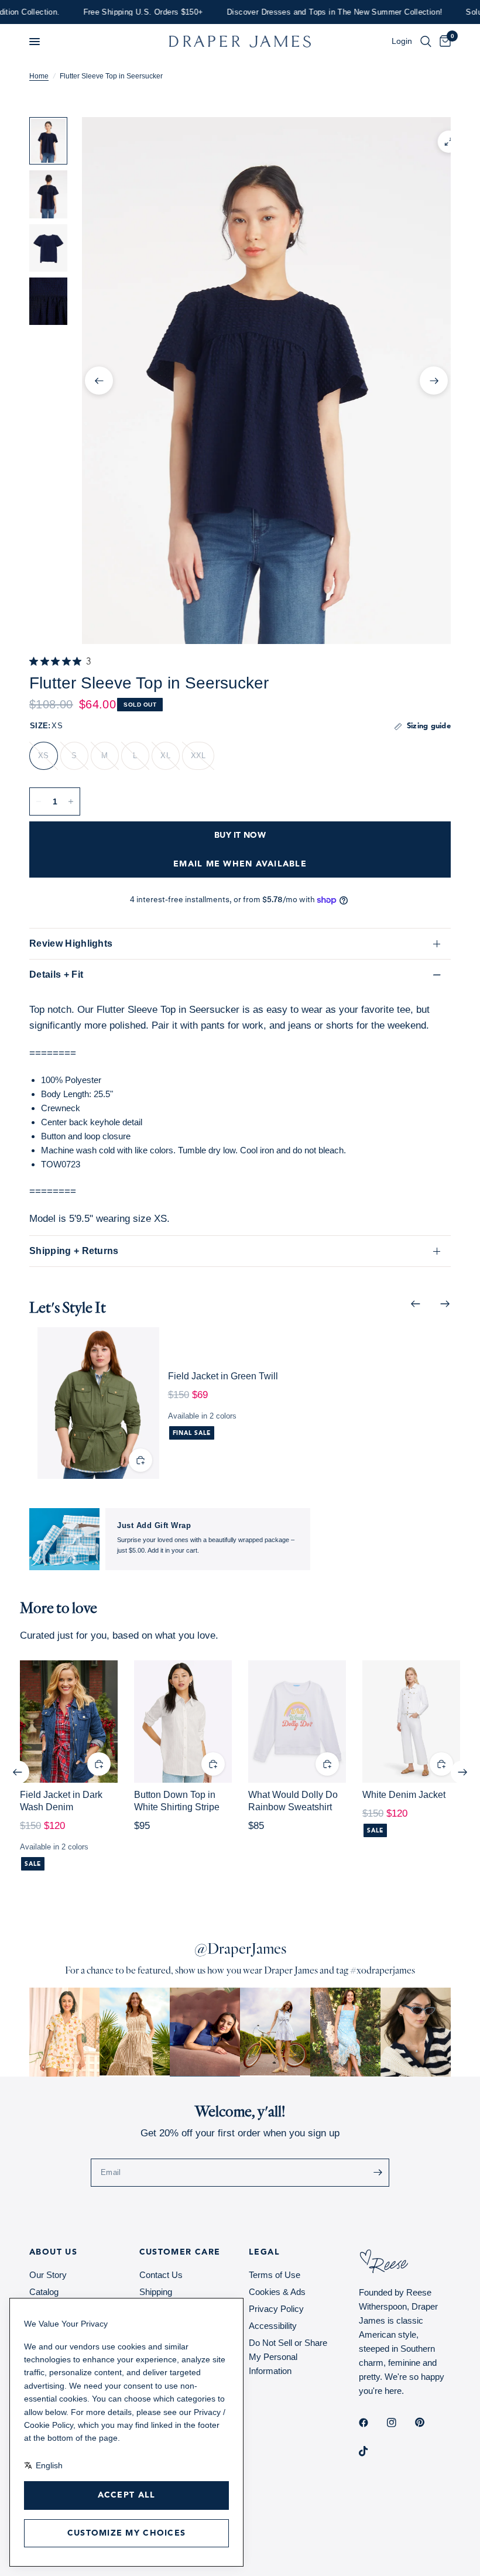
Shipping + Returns (74, 1251)
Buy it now (240, 835)
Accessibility (273, 2326)
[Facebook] (372, 2423)
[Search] (426, 42)
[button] (35, 42)
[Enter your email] (378, 2173)
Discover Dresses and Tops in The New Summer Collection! (305, 12)
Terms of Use (275, 2275)
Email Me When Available (240, 864)
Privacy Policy (276, 2309)
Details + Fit (56, 974)
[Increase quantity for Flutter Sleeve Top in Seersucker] (71, 801)
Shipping (156, 2292)
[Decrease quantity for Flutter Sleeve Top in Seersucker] (39, 801)
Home (39, 76)
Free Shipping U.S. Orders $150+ (114, 12)
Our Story (48, 2275)
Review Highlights (71, 943)
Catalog (44, 2292)
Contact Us (161, 2275)
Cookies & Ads (277, 2292)
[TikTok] (372, 2451)
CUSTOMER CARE (180, 2252)
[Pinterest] (428, 2423)
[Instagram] (400, 2423)
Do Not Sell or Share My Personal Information (288, 2357)
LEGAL (264, 2252)
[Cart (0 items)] (443, 42)
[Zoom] (449, 142)
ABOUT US (53, 2252)
